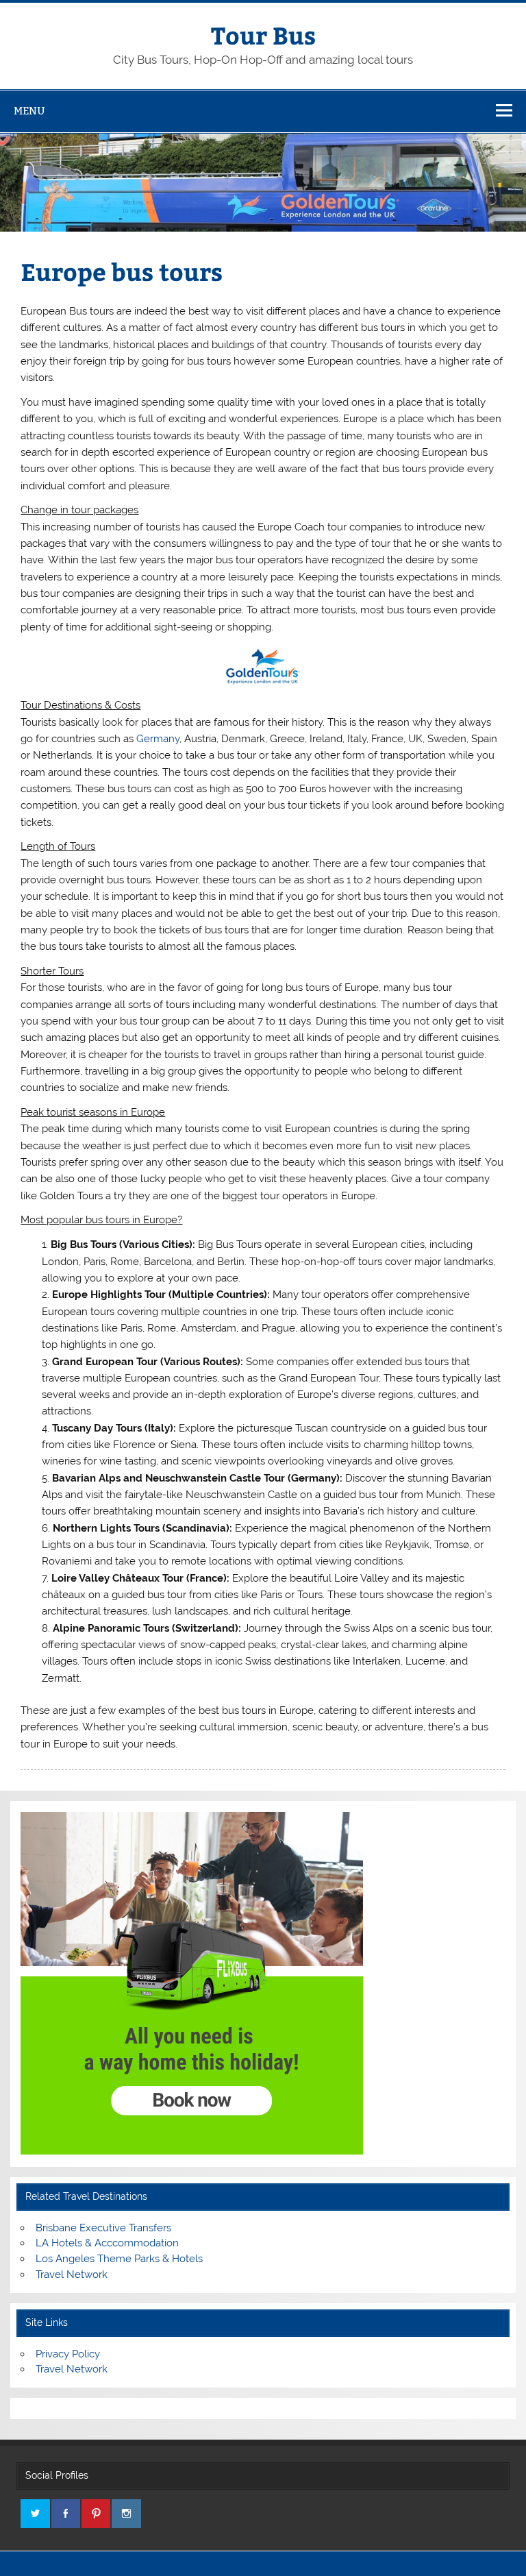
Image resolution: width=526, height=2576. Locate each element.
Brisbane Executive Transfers (103, 2228)
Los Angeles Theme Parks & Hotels (119, 2259)
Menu (29, 111)
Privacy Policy (68, 2354)
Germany (158, 739)
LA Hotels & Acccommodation (107, 2243)
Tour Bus (263, 35)
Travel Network (72, 2274)
